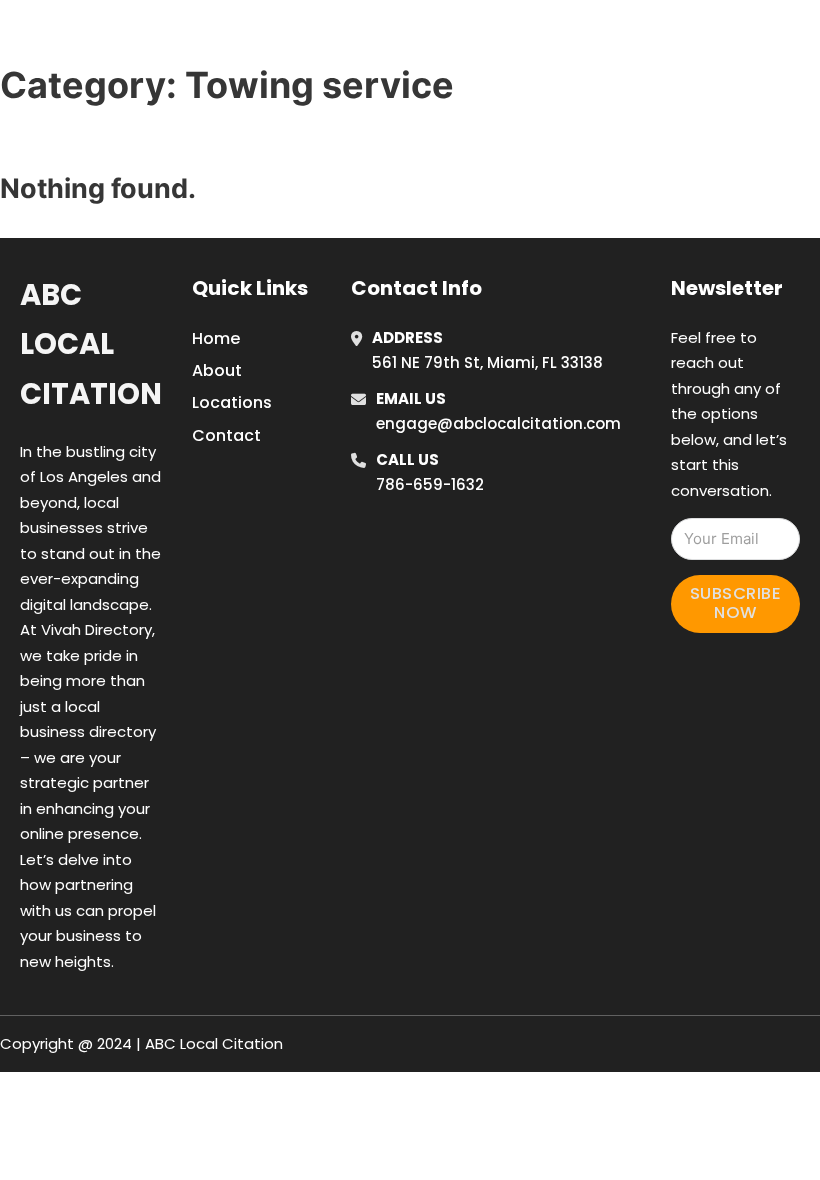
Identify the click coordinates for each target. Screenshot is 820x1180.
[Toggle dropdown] (805, 39)
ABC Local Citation (91, 344)
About (217, 370)
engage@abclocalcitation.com (498, 423)
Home (580, 39)
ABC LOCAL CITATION (164, 38)
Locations (670, 39)
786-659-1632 (430, 484)
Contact (226, 435)
